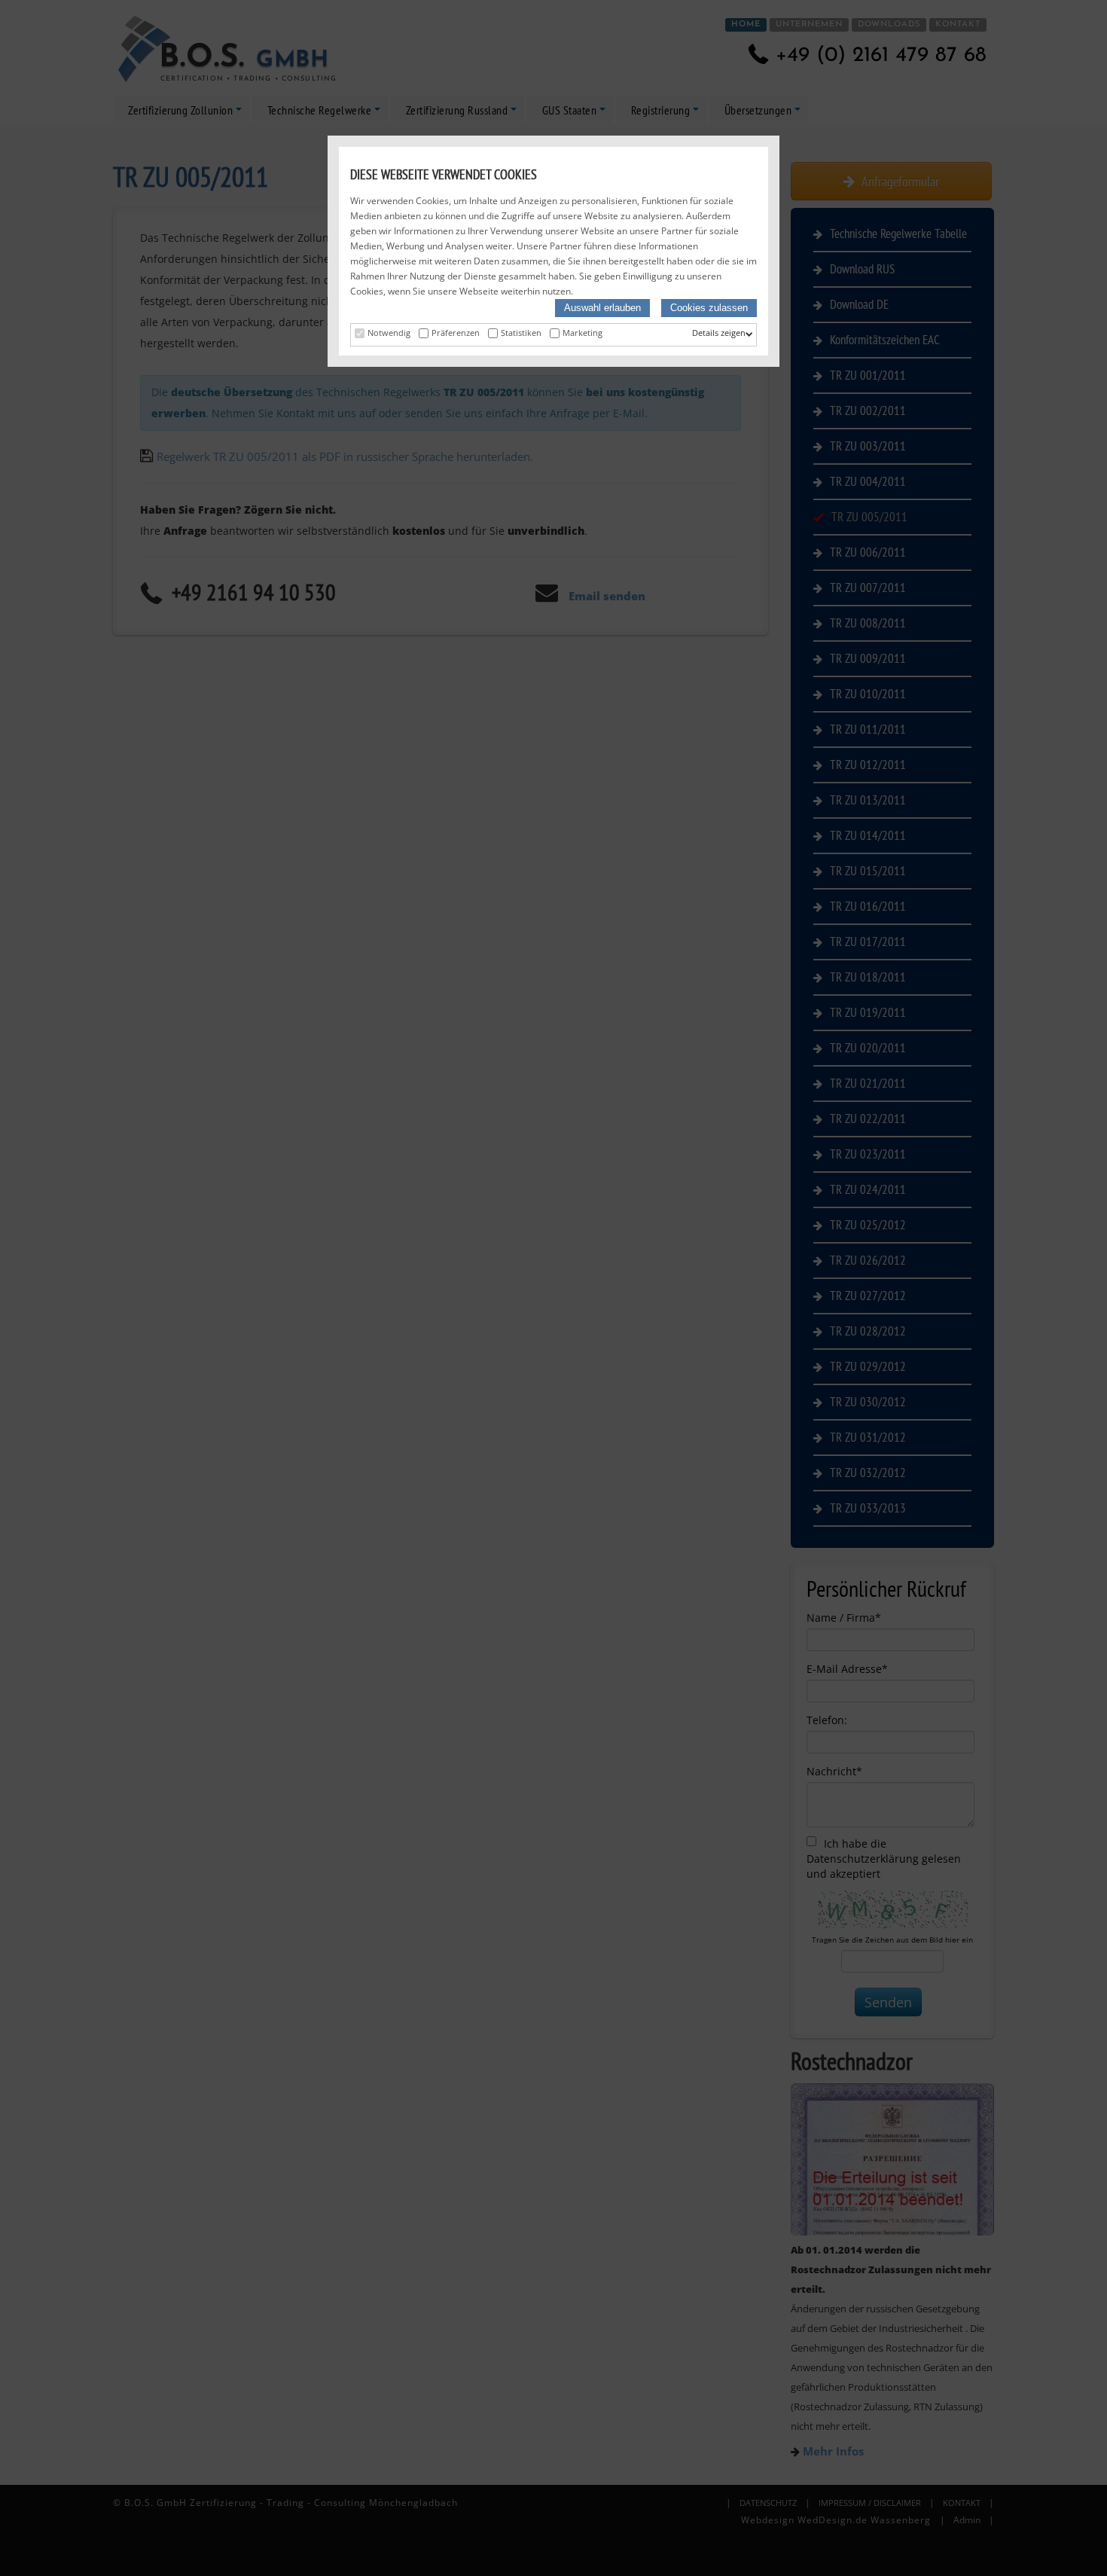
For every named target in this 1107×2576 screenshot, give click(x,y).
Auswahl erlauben (602, 308)
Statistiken (521, 333)
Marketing (582, 333)
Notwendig (389, 333)
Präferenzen (456, 333)
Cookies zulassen (709, 308)
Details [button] (706, 333)
